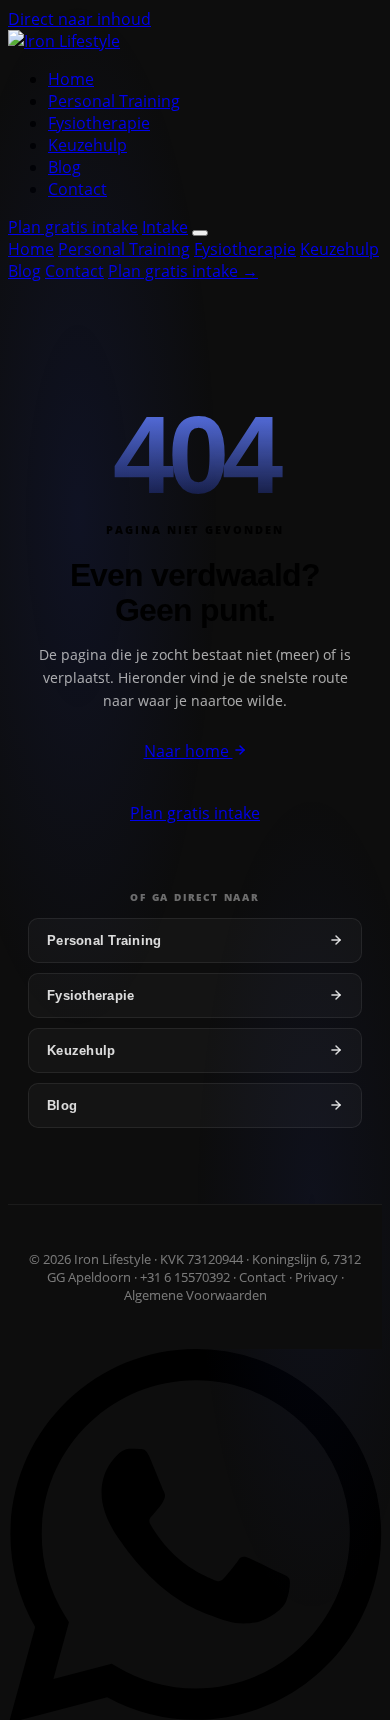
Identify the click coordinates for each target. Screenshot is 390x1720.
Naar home (188, 751)
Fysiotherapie (99, 123)
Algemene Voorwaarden (195, 1295)
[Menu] (200, 233)
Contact (77, 189)
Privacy (316, 1277)
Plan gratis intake (73, 227)
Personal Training (114, 101)
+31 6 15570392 (185, 1277)
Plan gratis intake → (183, 271)
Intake (165, 227)
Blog (64, 167)
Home (71, 79)
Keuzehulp (87, 145)
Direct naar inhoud (79, 19)
